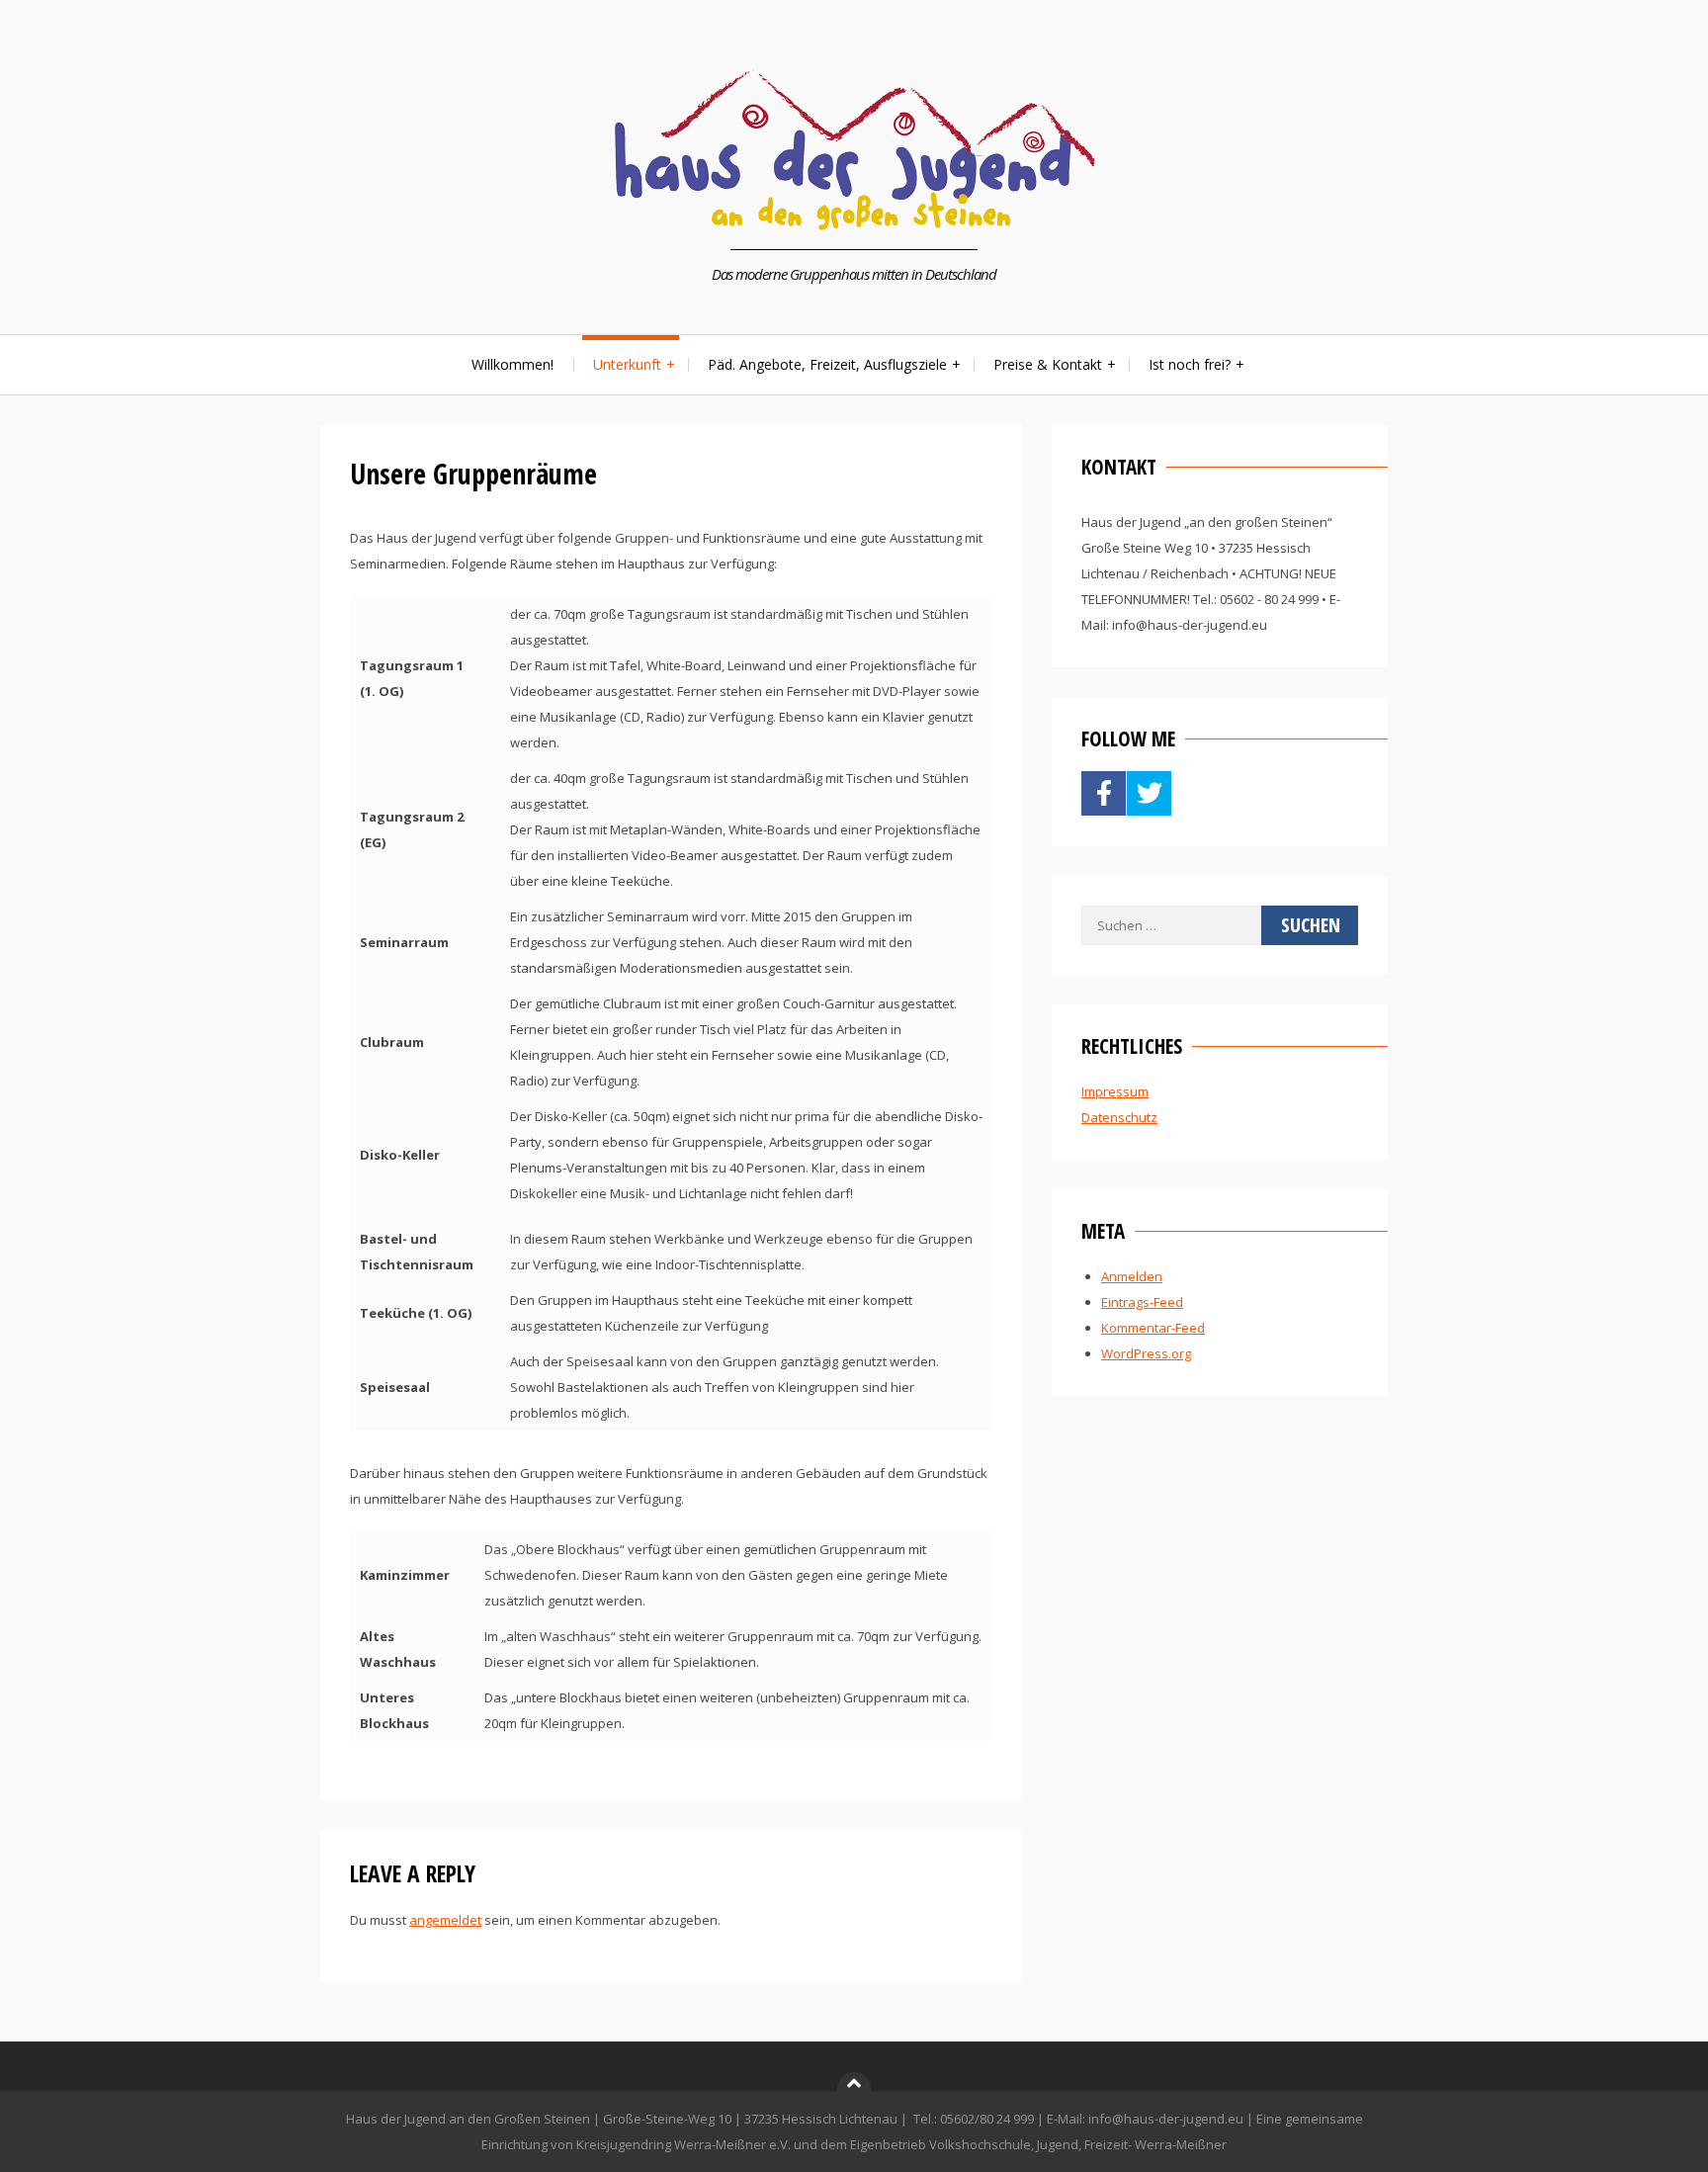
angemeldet (445, 1920)
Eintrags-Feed (1142, 1302)
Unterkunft (627, 364)
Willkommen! (512, 364)
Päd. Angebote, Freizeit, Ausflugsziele (827, 364)
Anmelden (1132, 1276)
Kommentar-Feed (1153, 1328)
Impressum (1115, 1091)
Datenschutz (1119, 1117)
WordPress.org (1146, 1353)
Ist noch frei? (1190, 364)
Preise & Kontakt (1048, 364)
